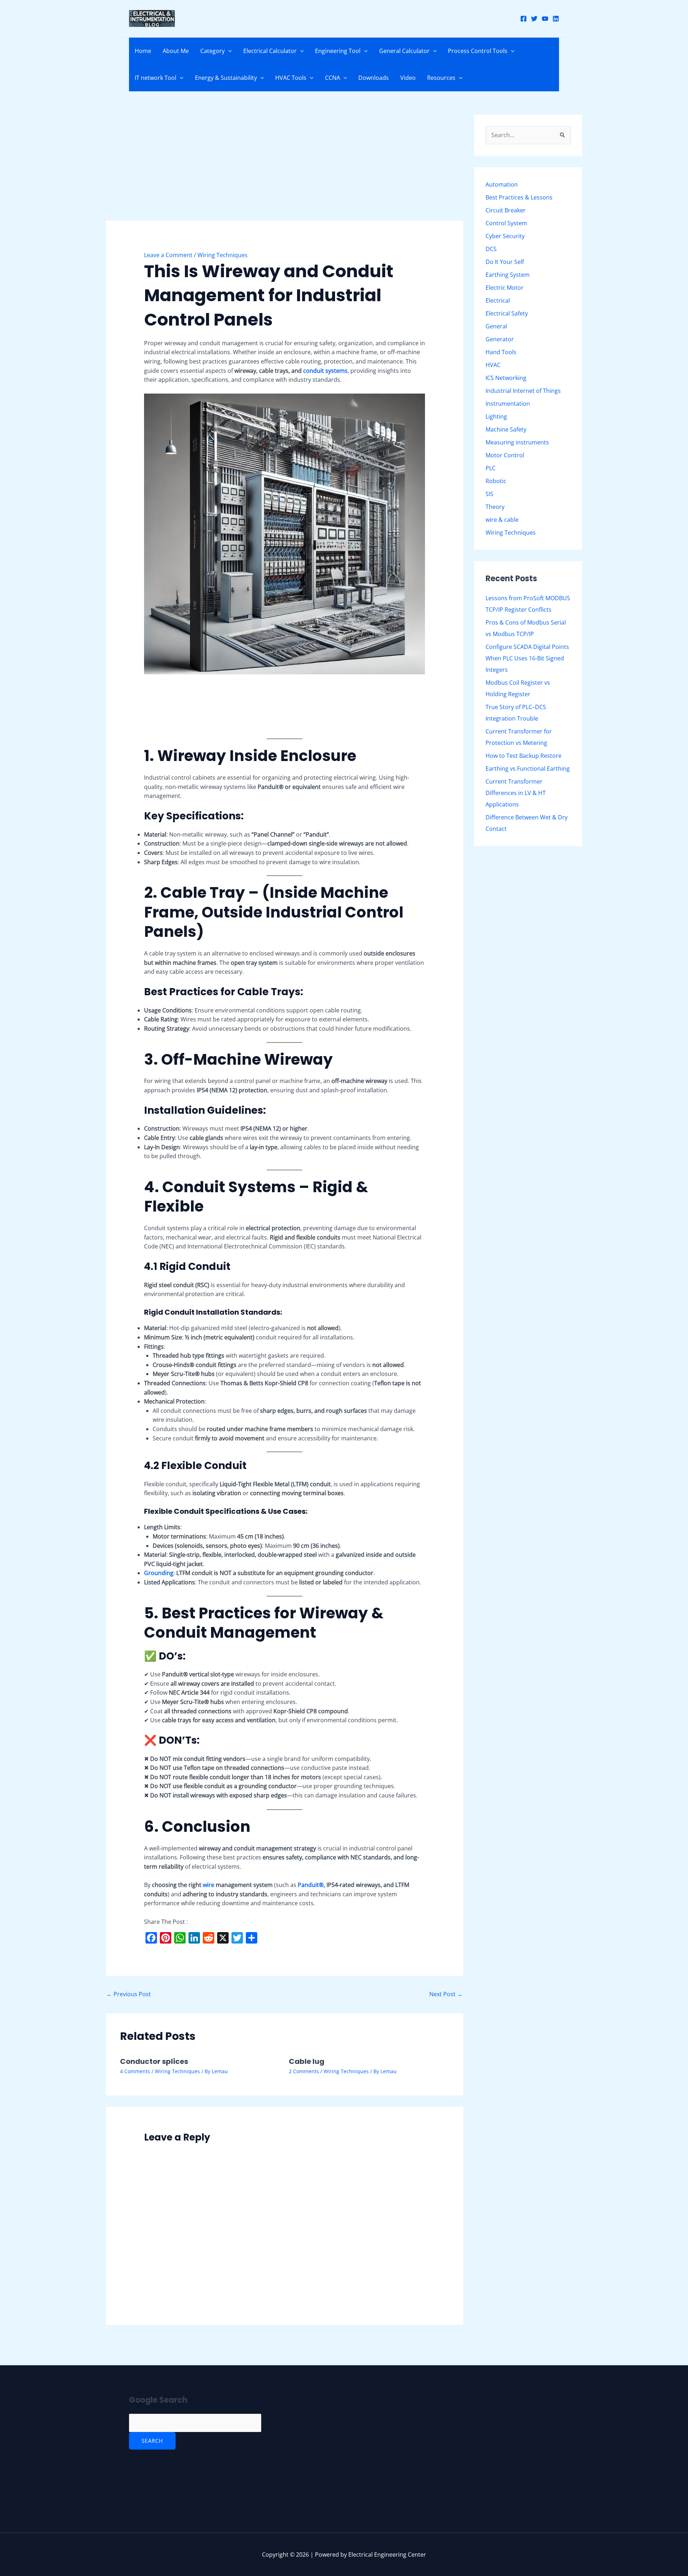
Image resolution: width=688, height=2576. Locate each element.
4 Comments (135, 2071)
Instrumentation (508, 404)
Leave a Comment (168, 255)
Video (408, 78)
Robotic (496, 481)
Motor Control (505, 455)
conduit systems (325, 371)
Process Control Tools (478, 51)
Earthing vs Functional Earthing (528, 769)
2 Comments (304, 2071)
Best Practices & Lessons (519, 197)
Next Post (446, 1994)
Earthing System (508, 275)
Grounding (159, 1573)
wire (209, 1885)
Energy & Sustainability (226, 78)
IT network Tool (156, 78)
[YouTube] (545, 19)
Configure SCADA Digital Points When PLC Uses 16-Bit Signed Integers (527, 658)
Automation (502, 184)
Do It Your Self (505, 262)
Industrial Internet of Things (523, 391)
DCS (491, 249)
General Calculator (404, 51)
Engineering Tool (338, 51)
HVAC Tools (291, 78)
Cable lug (307, 2061)
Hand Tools (501, 352)
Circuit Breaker (506, 210)
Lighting (496, 417)
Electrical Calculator (270, 51)
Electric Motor (505, 288)
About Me (176, 51)
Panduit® (311, 1885)
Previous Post (129, 1994)
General (496, 326)
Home (143, 51)
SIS (489, 494)
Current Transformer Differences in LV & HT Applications (516, 793)
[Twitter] (534, 19)
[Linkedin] (556, 19)
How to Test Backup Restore (524, 756)
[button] (228, 51)
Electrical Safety (507, 313)
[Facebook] (524, 19)
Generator (500, 339)
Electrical (498, 300)
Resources (441, 78)
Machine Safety (506, 429)
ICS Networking (506, 378)
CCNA (333, 78)
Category (212, 51)
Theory (495, 507)
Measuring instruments (517, 442)
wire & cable (502, 520)
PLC (491, 468)
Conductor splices (154, 2061)
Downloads (374, 78)
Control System (506, 223)
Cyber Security (505, 236)
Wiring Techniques (223, 255)
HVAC (493, 365)
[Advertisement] (285, 168)
